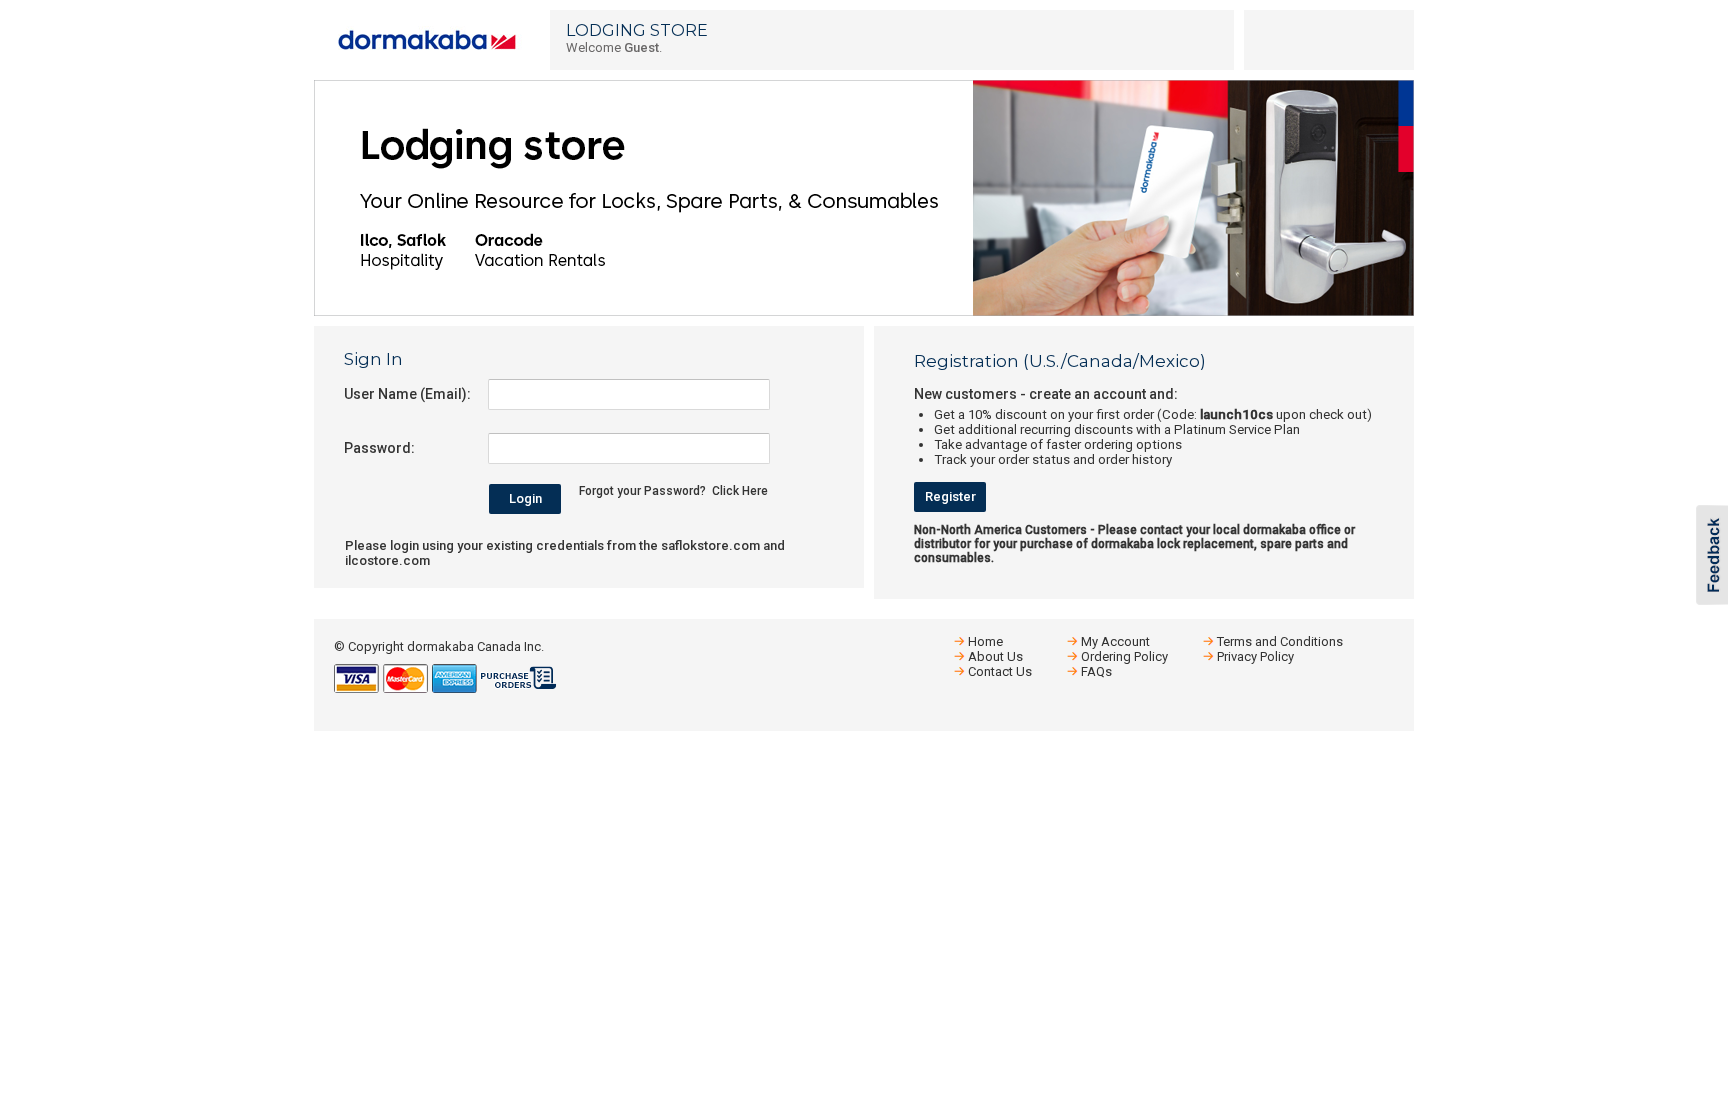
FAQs (1096, 671)
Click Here (740, 491)
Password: (379, 448)
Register (950, 496)
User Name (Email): (407, 394)
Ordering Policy (1124, 656)
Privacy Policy (1255, 656)
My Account (1115, 641)
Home (985, 641)
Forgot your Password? (642, 491)
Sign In (373, 359)
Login (525, 498)
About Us (995, 656)
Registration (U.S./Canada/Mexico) (1060, 361)
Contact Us (1000, 671)
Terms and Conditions (1280, 641)
